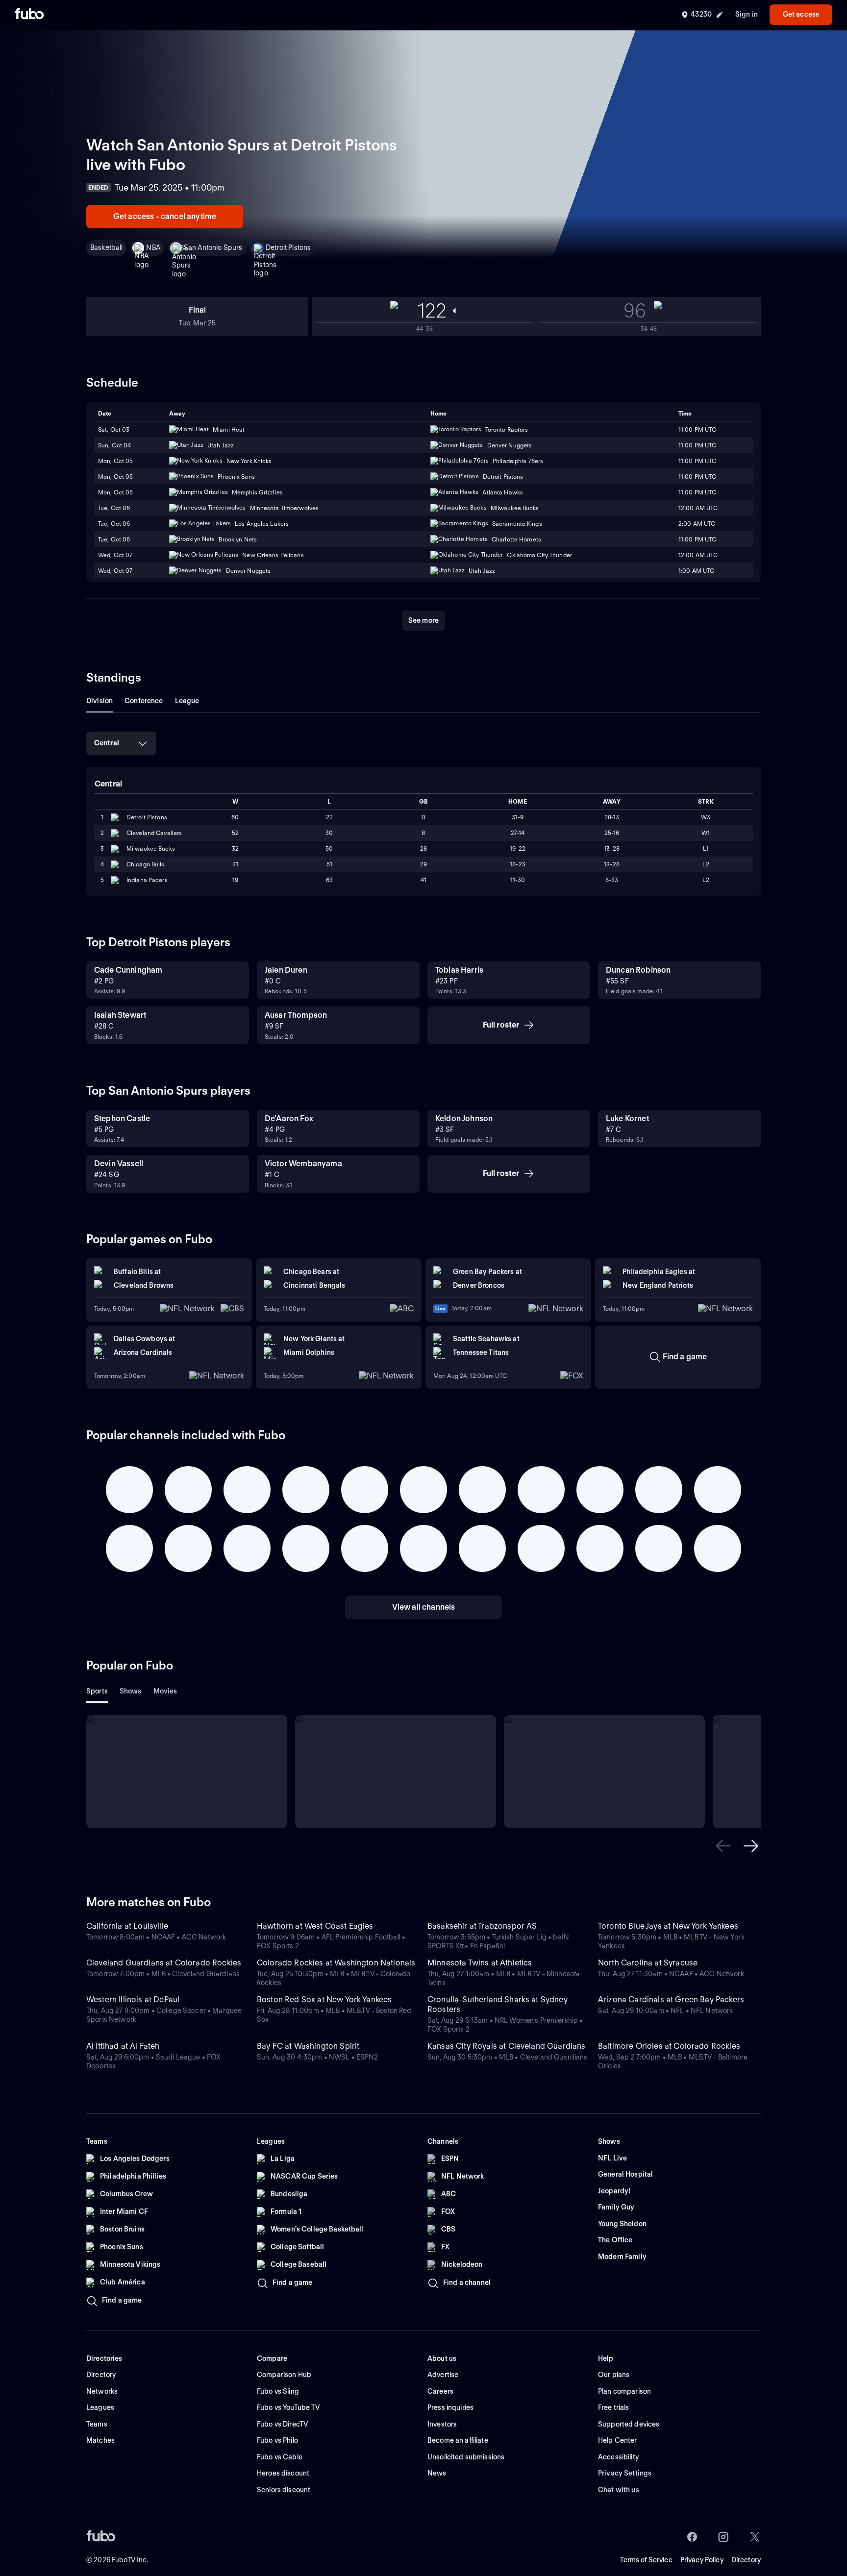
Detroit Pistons (288, 247)
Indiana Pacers (147, 880)
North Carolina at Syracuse (648, 1963)
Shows (131, 1691)
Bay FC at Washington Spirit (308, 2046)
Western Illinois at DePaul (133, 1999)
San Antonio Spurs (213, 247)
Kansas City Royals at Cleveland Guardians (507, 2046)
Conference (144, 701)
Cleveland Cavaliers (154, 833)
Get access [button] (801, 14)
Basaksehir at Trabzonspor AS (482, 1926)
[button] (723, 1846)
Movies (165, 1691)
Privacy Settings (625, 2473)
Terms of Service (646, 2560)
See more (423, 620)
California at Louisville (127, 1926)
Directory (746, 2560)
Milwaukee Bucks (151, 848)
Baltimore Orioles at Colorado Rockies (669, 2046)
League (187, 701)
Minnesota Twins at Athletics (480, 1963)
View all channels (424, 1607)
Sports (97, 1691)
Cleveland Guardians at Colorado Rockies (164, 1963)
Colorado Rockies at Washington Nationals (336, 1963)
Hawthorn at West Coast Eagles (315, 1926)
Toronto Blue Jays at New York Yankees (668, 1926)
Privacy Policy (702, 2560)
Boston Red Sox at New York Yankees (324, 1999)
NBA (153, 247)
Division (100, 701)
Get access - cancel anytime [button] (165, 216)
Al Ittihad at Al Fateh (123, 2046)
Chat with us (619, 2490)
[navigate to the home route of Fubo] (29, 15)
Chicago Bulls (146, 864)
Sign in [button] (747, 14)
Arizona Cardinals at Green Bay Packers (671, 1999)
